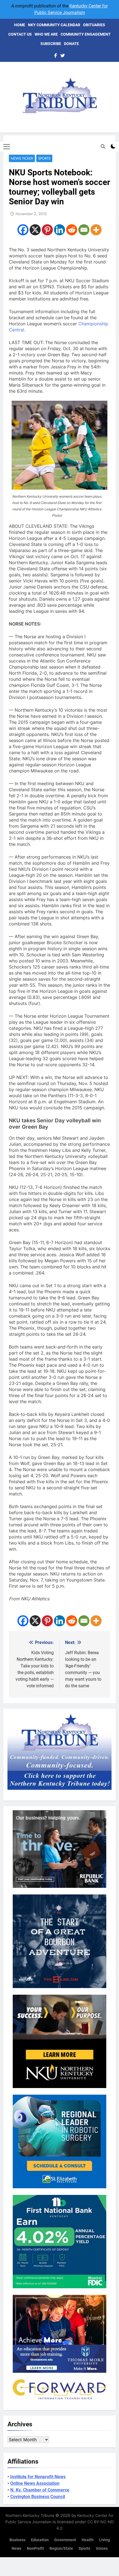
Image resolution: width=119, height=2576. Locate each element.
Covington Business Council (38, 2497)
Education (40, 2540)
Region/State (61, 2549)
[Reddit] (72, 230)
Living (104, 2540)
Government (65, 2540)
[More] (96, 230)
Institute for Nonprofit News (38, 2477)
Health (88, 2540)
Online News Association (35, 2483)
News (16, 2549)
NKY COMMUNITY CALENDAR (54, 25)
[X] (35, 230)
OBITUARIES (94, 25)
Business (17, 2540)
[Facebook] (23, 230)
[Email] (84, 230)
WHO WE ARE (46, 34)
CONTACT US (20, 34)
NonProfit (35, 2549)
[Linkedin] (59, 230)
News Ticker (22, 158)
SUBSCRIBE (51, 44)
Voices (102, 2549)
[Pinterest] (47, 230)
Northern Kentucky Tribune (30, 2515)
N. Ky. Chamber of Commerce (40, 2490)
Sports (44, 158)
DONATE (71, 44)
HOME (20, 25)
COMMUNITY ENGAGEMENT (86, 34)
